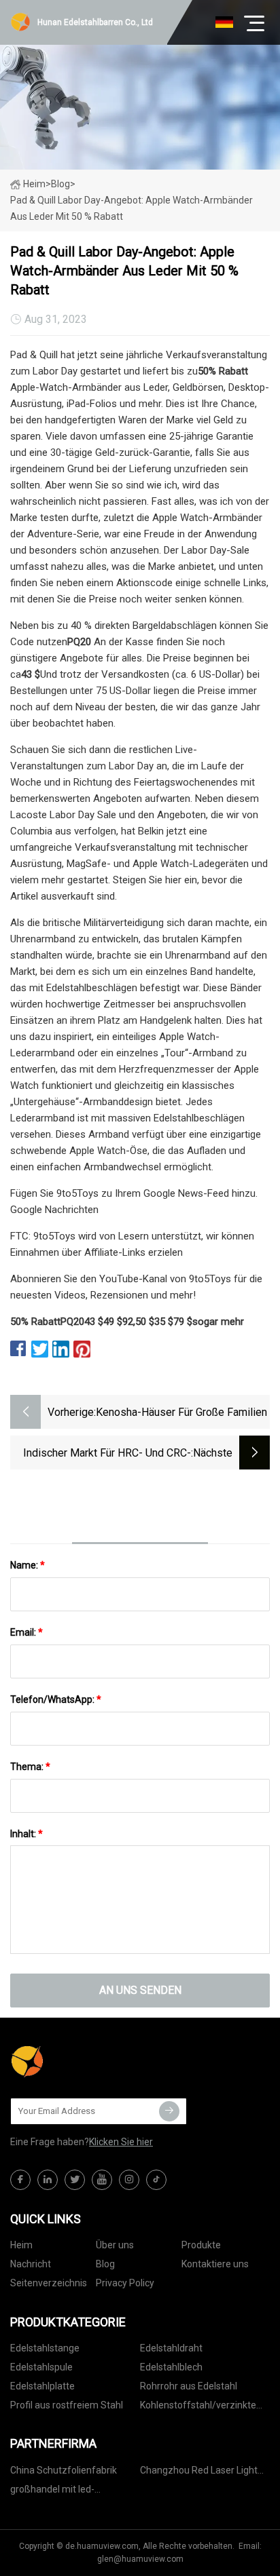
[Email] (169, 2111)
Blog (105, 2264)
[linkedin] (48, 2180)
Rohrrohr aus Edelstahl (189, 2386)
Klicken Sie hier (121, 2142)
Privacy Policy (125, 2283)
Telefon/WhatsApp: (56, 1699)
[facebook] (20, 2180)
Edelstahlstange (45, 2348)
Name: (28, 1565)
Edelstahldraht (171, 2348)
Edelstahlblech (171, 2367)
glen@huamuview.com (140, 2559)
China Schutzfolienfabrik (64, 2470)
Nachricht (31, 2264)
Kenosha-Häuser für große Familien (181, 1412)
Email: (27, 1632)
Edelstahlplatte (42, 2386)
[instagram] (129, 2180)
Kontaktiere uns (215, 2264)
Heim (34, 184)
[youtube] (102, 2180)
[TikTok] (156, 2180)
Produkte (201, 2245)
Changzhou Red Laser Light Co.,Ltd (199, 2473)
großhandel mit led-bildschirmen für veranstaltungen (52, 2492)
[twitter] (75, 2180)
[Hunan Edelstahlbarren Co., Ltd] (78, 2062)
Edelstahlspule (41, 2367)
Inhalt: (27, 1834)
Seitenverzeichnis (49, 2283)
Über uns (115, 2245)
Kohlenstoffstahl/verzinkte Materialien (198, 2407)
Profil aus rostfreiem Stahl (67, 2405)
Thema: (30, 1767)
